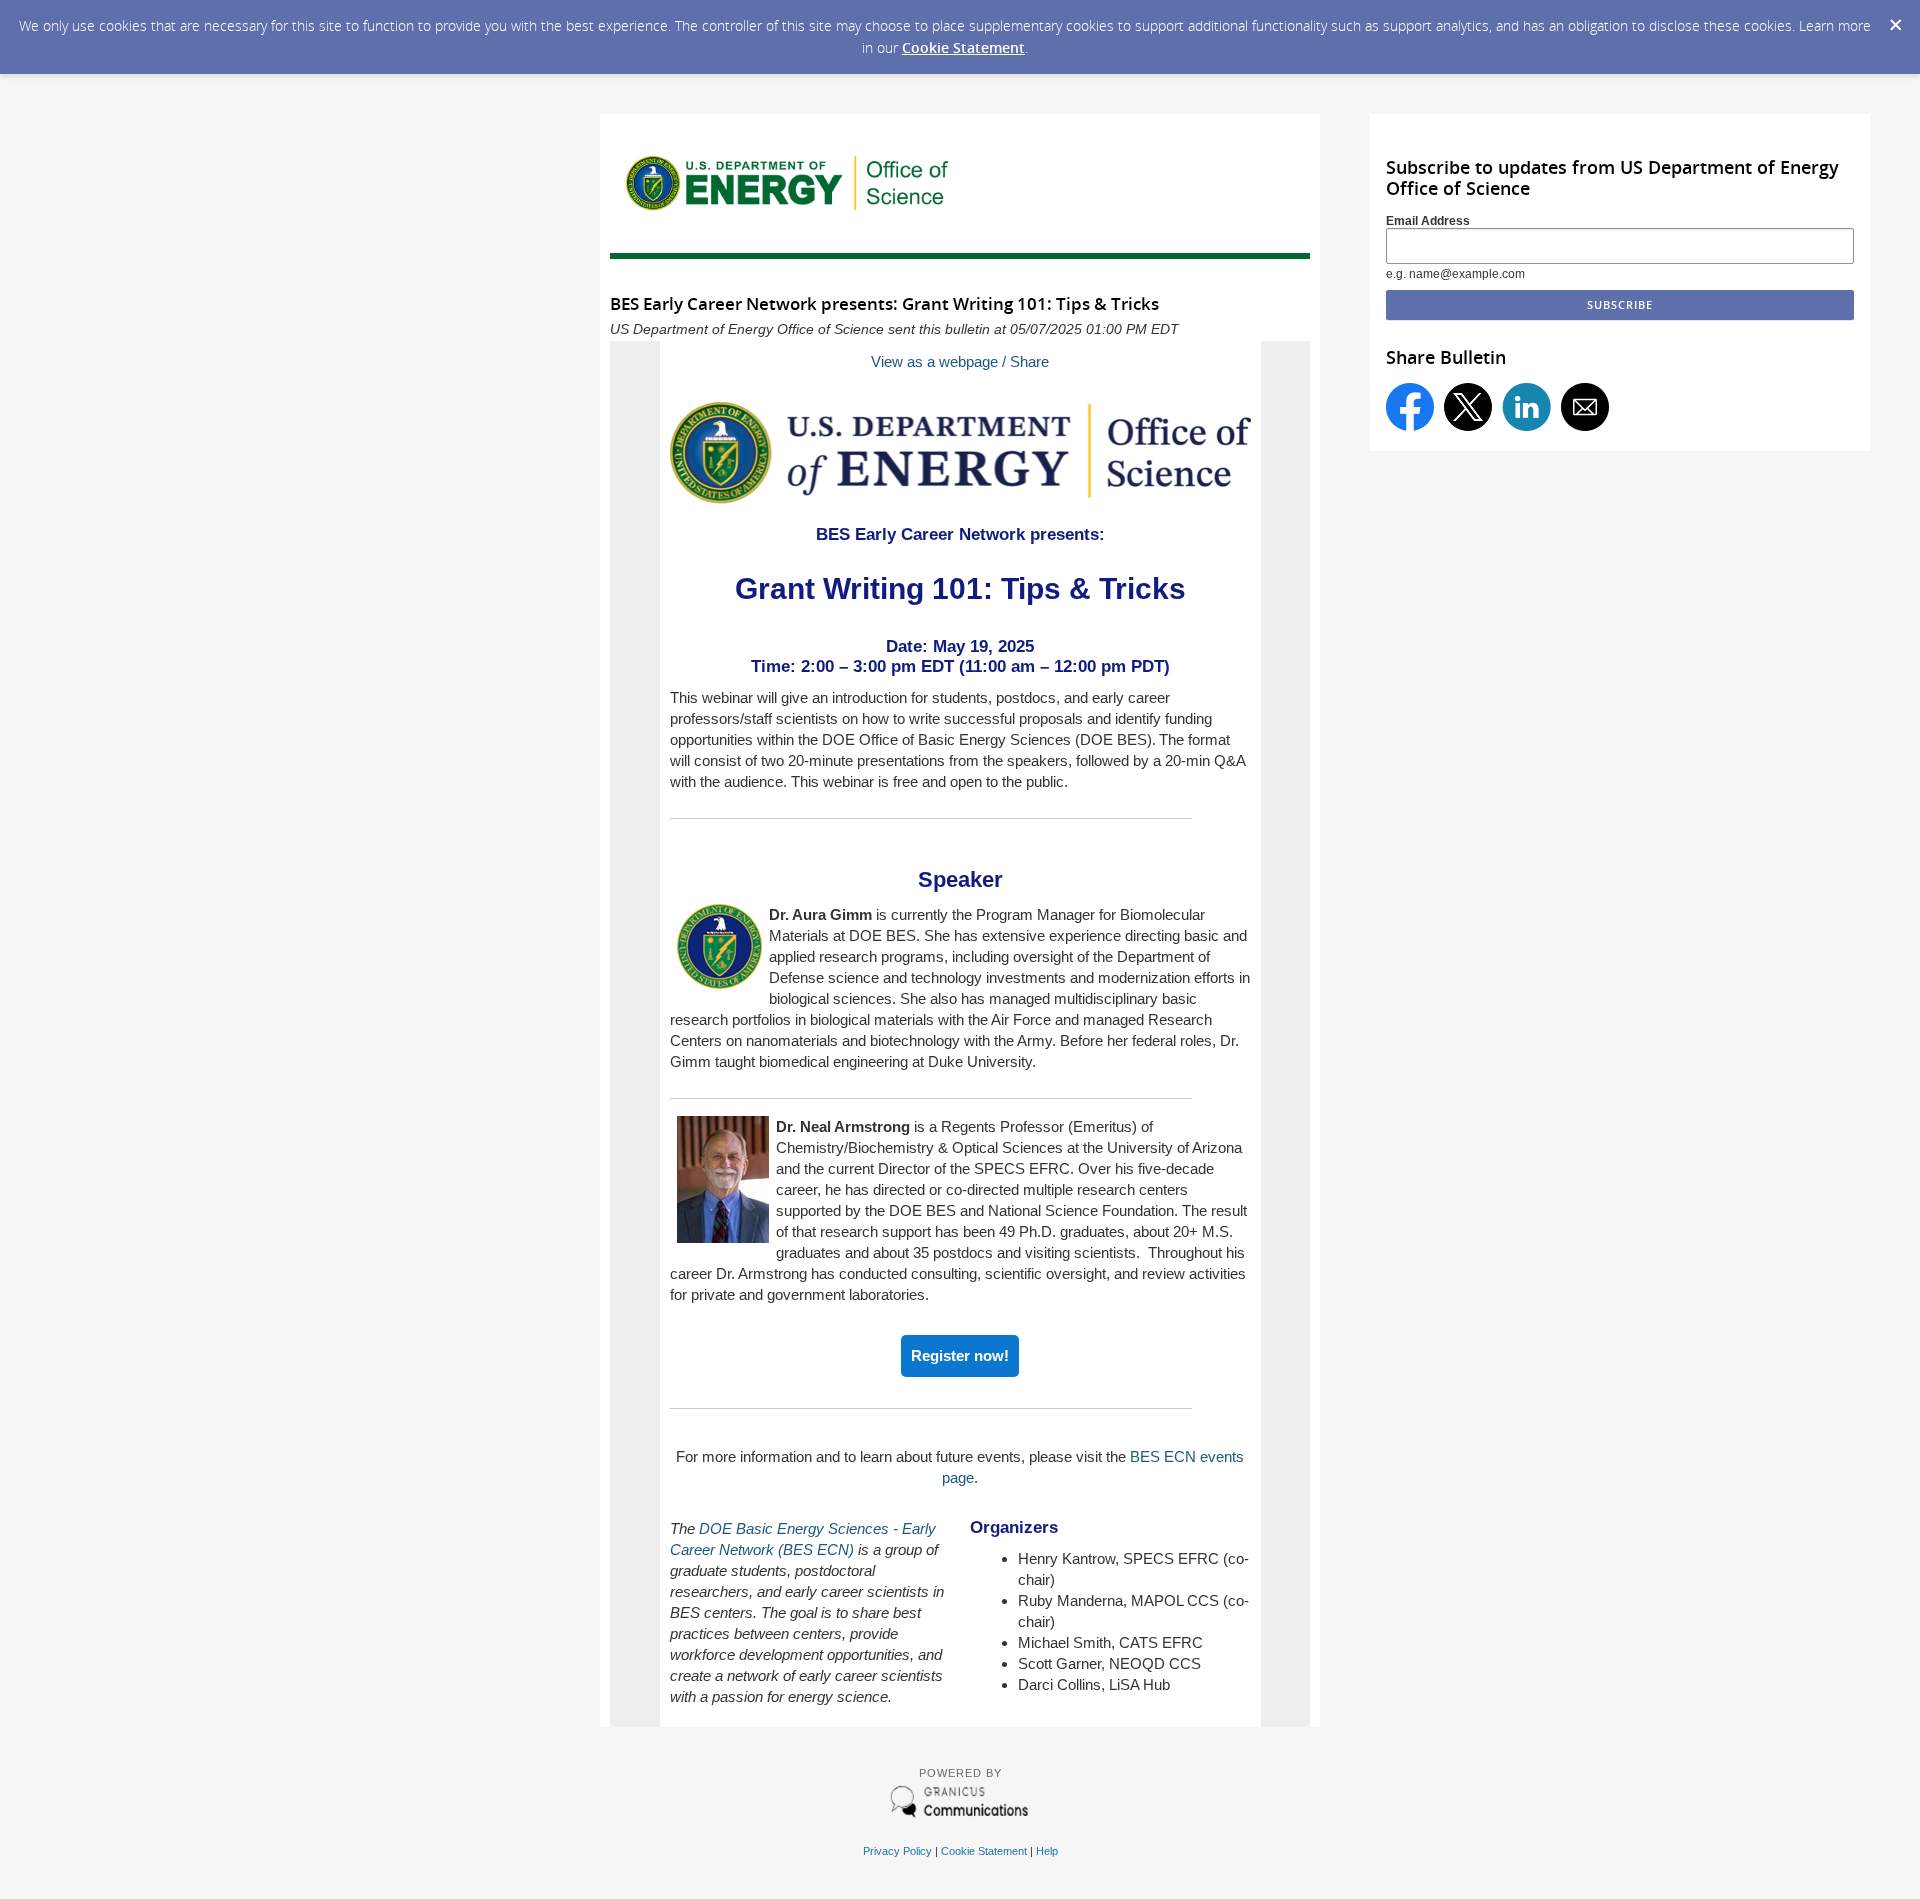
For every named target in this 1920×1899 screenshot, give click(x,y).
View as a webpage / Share (960, 361)
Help (1047, 1851)
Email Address (1428, 221)
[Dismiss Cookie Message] (1895, 19)
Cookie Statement (963, 47)
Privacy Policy (897, 1851)
